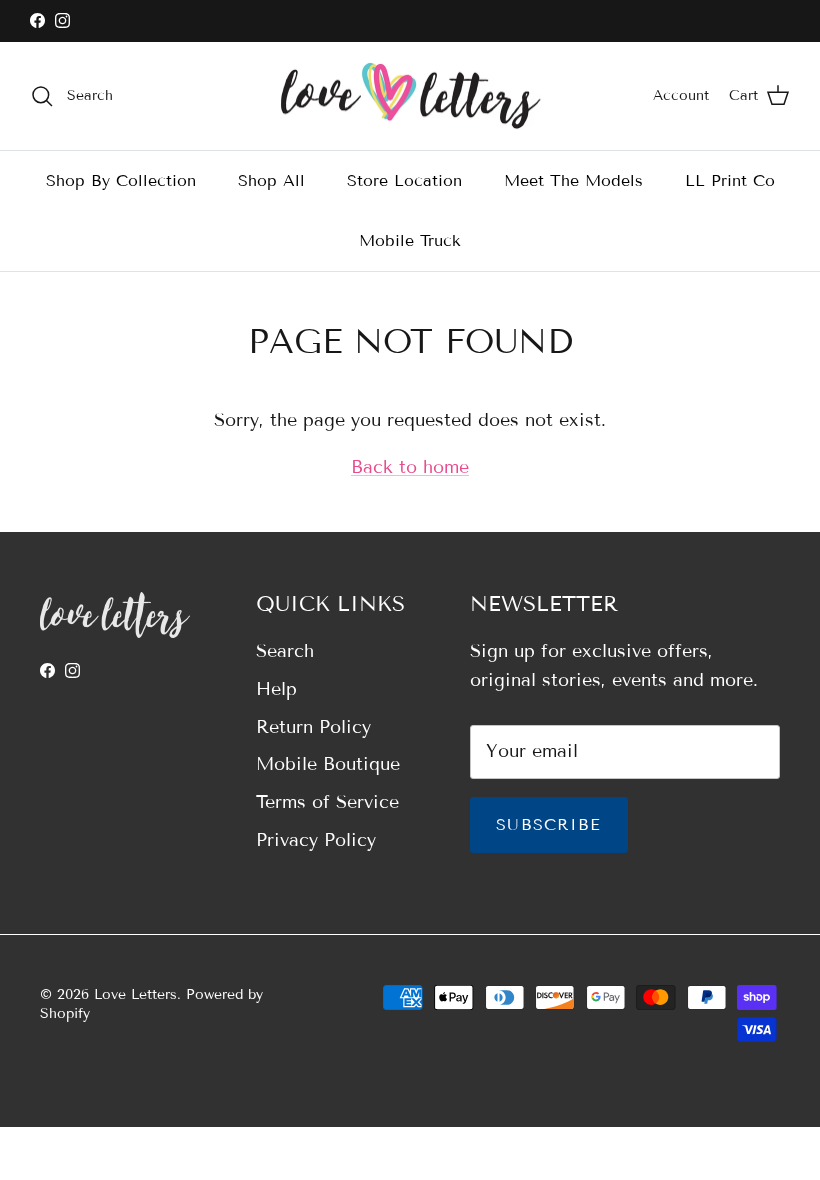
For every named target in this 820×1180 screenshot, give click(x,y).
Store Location (404, 180)
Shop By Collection (121, 180)
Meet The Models (573, 180)
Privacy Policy (316, 840)
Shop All (271, 180)
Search (285, 651)
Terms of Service (327, 802)
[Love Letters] (410, 96)
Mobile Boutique (328, 764)
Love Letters (135, 994)
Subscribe (549, 824)
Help (276, 689)
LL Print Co (730, 180)
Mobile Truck (410, 240)
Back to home (410, 467)
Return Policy (313, 727)
